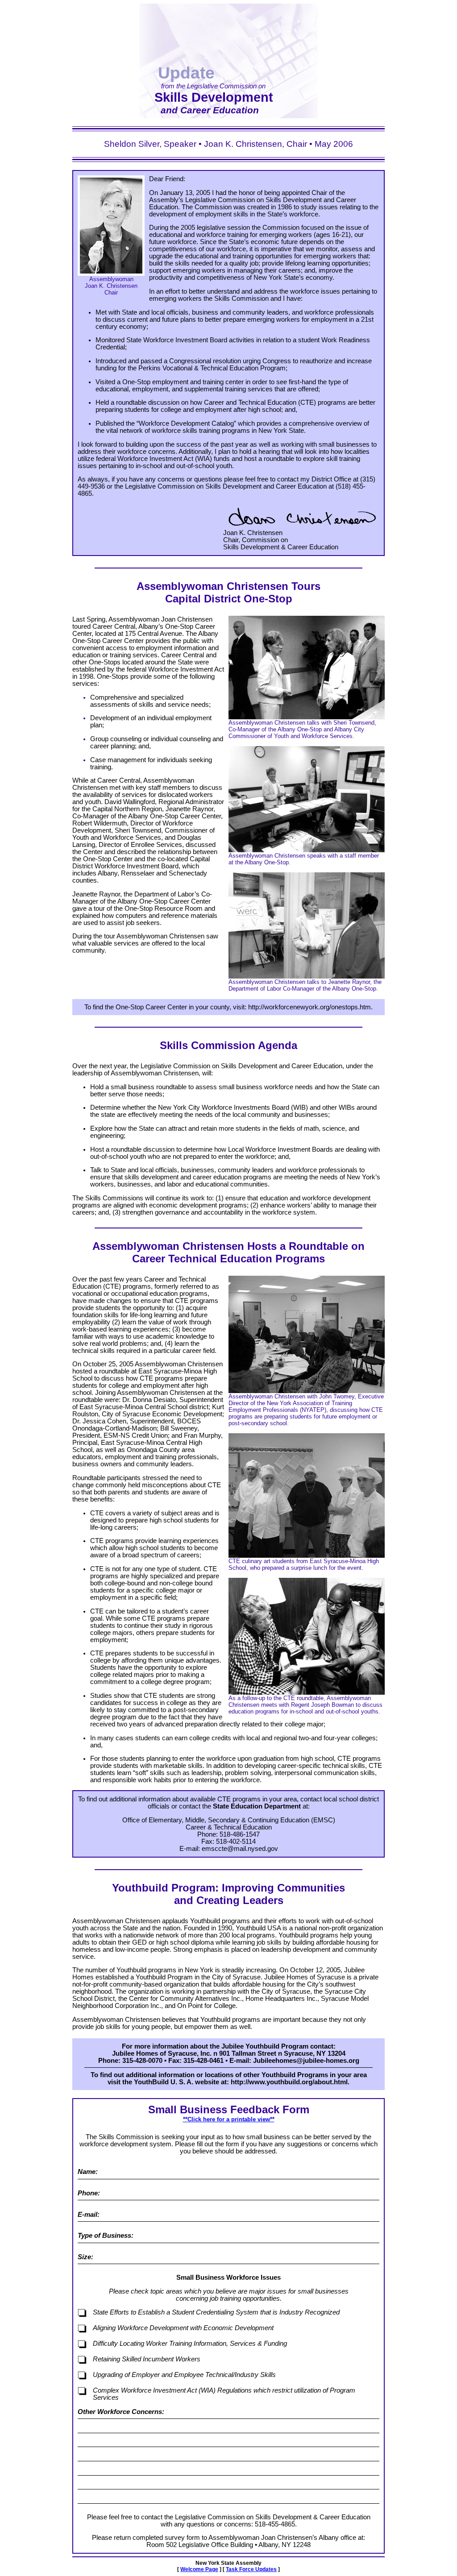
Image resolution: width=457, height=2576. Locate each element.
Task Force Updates (251, 2569)
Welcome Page (199, 2569)
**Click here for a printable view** (229, 2119)
